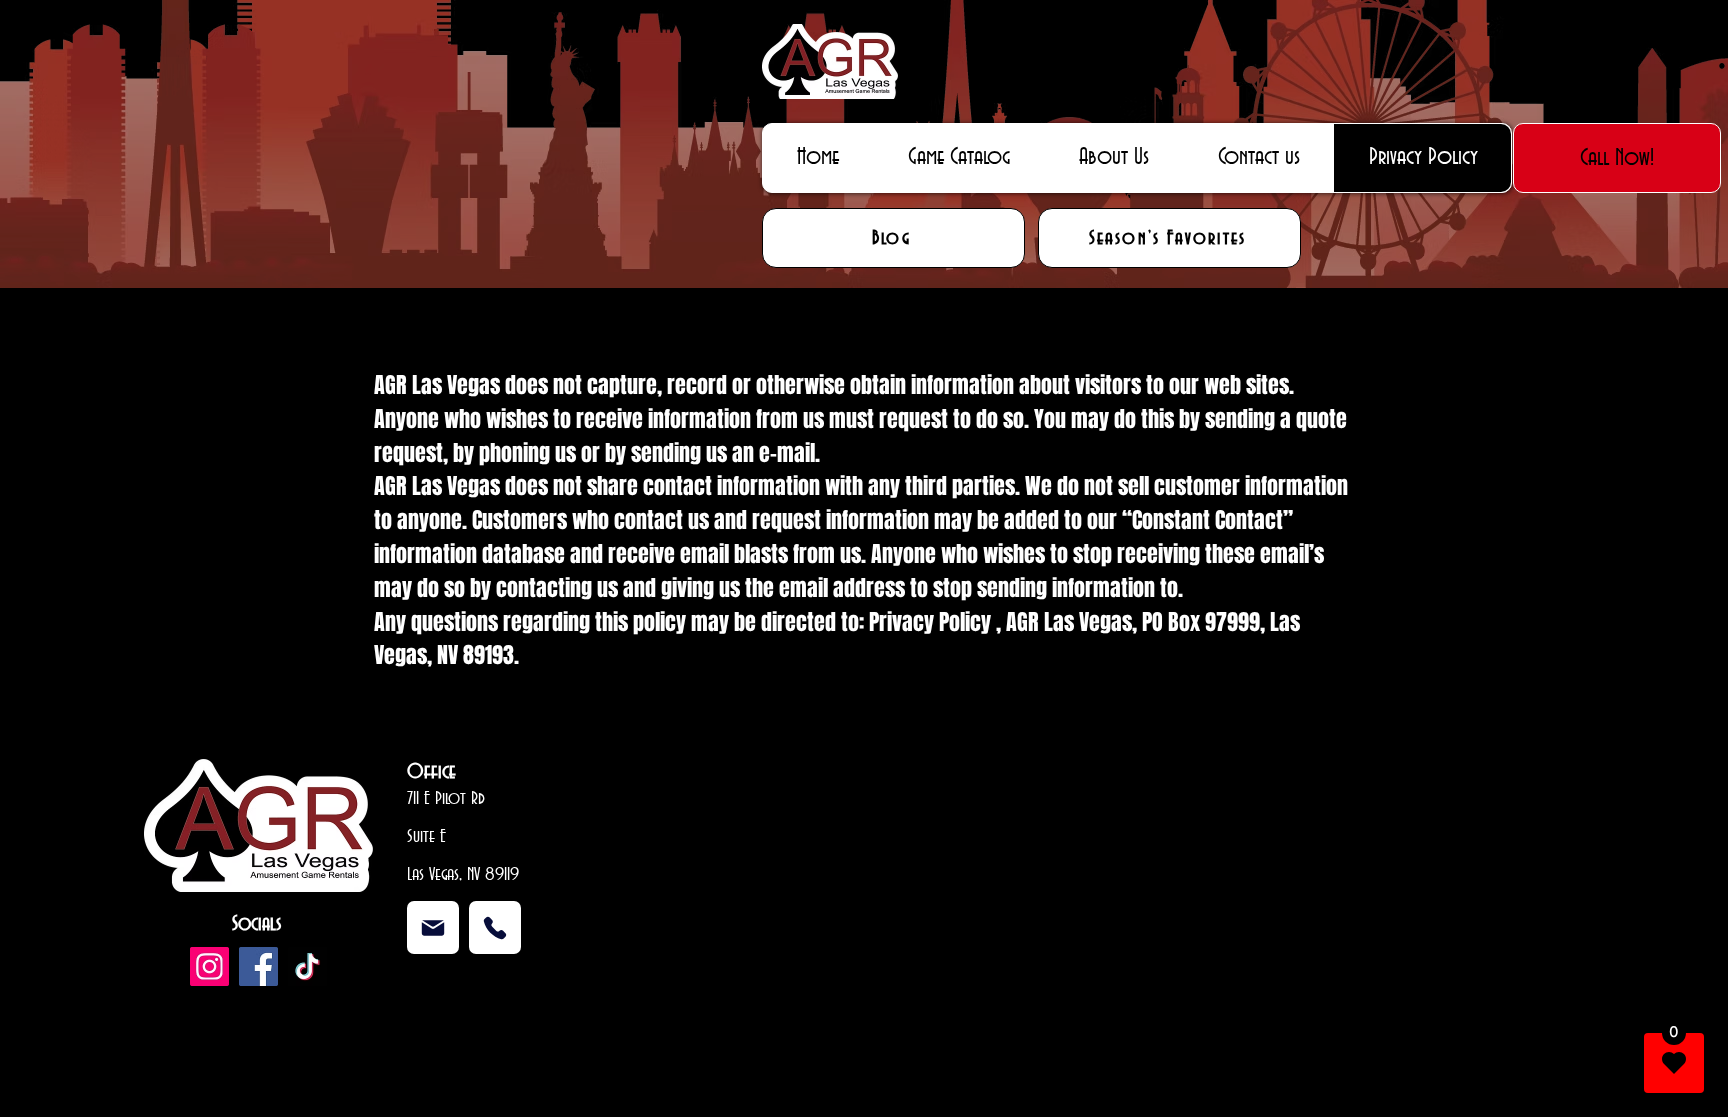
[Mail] (433, 927)
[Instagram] (209, 966)
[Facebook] (258, 966)
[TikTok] (307, 966)
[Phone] (495, 927)
